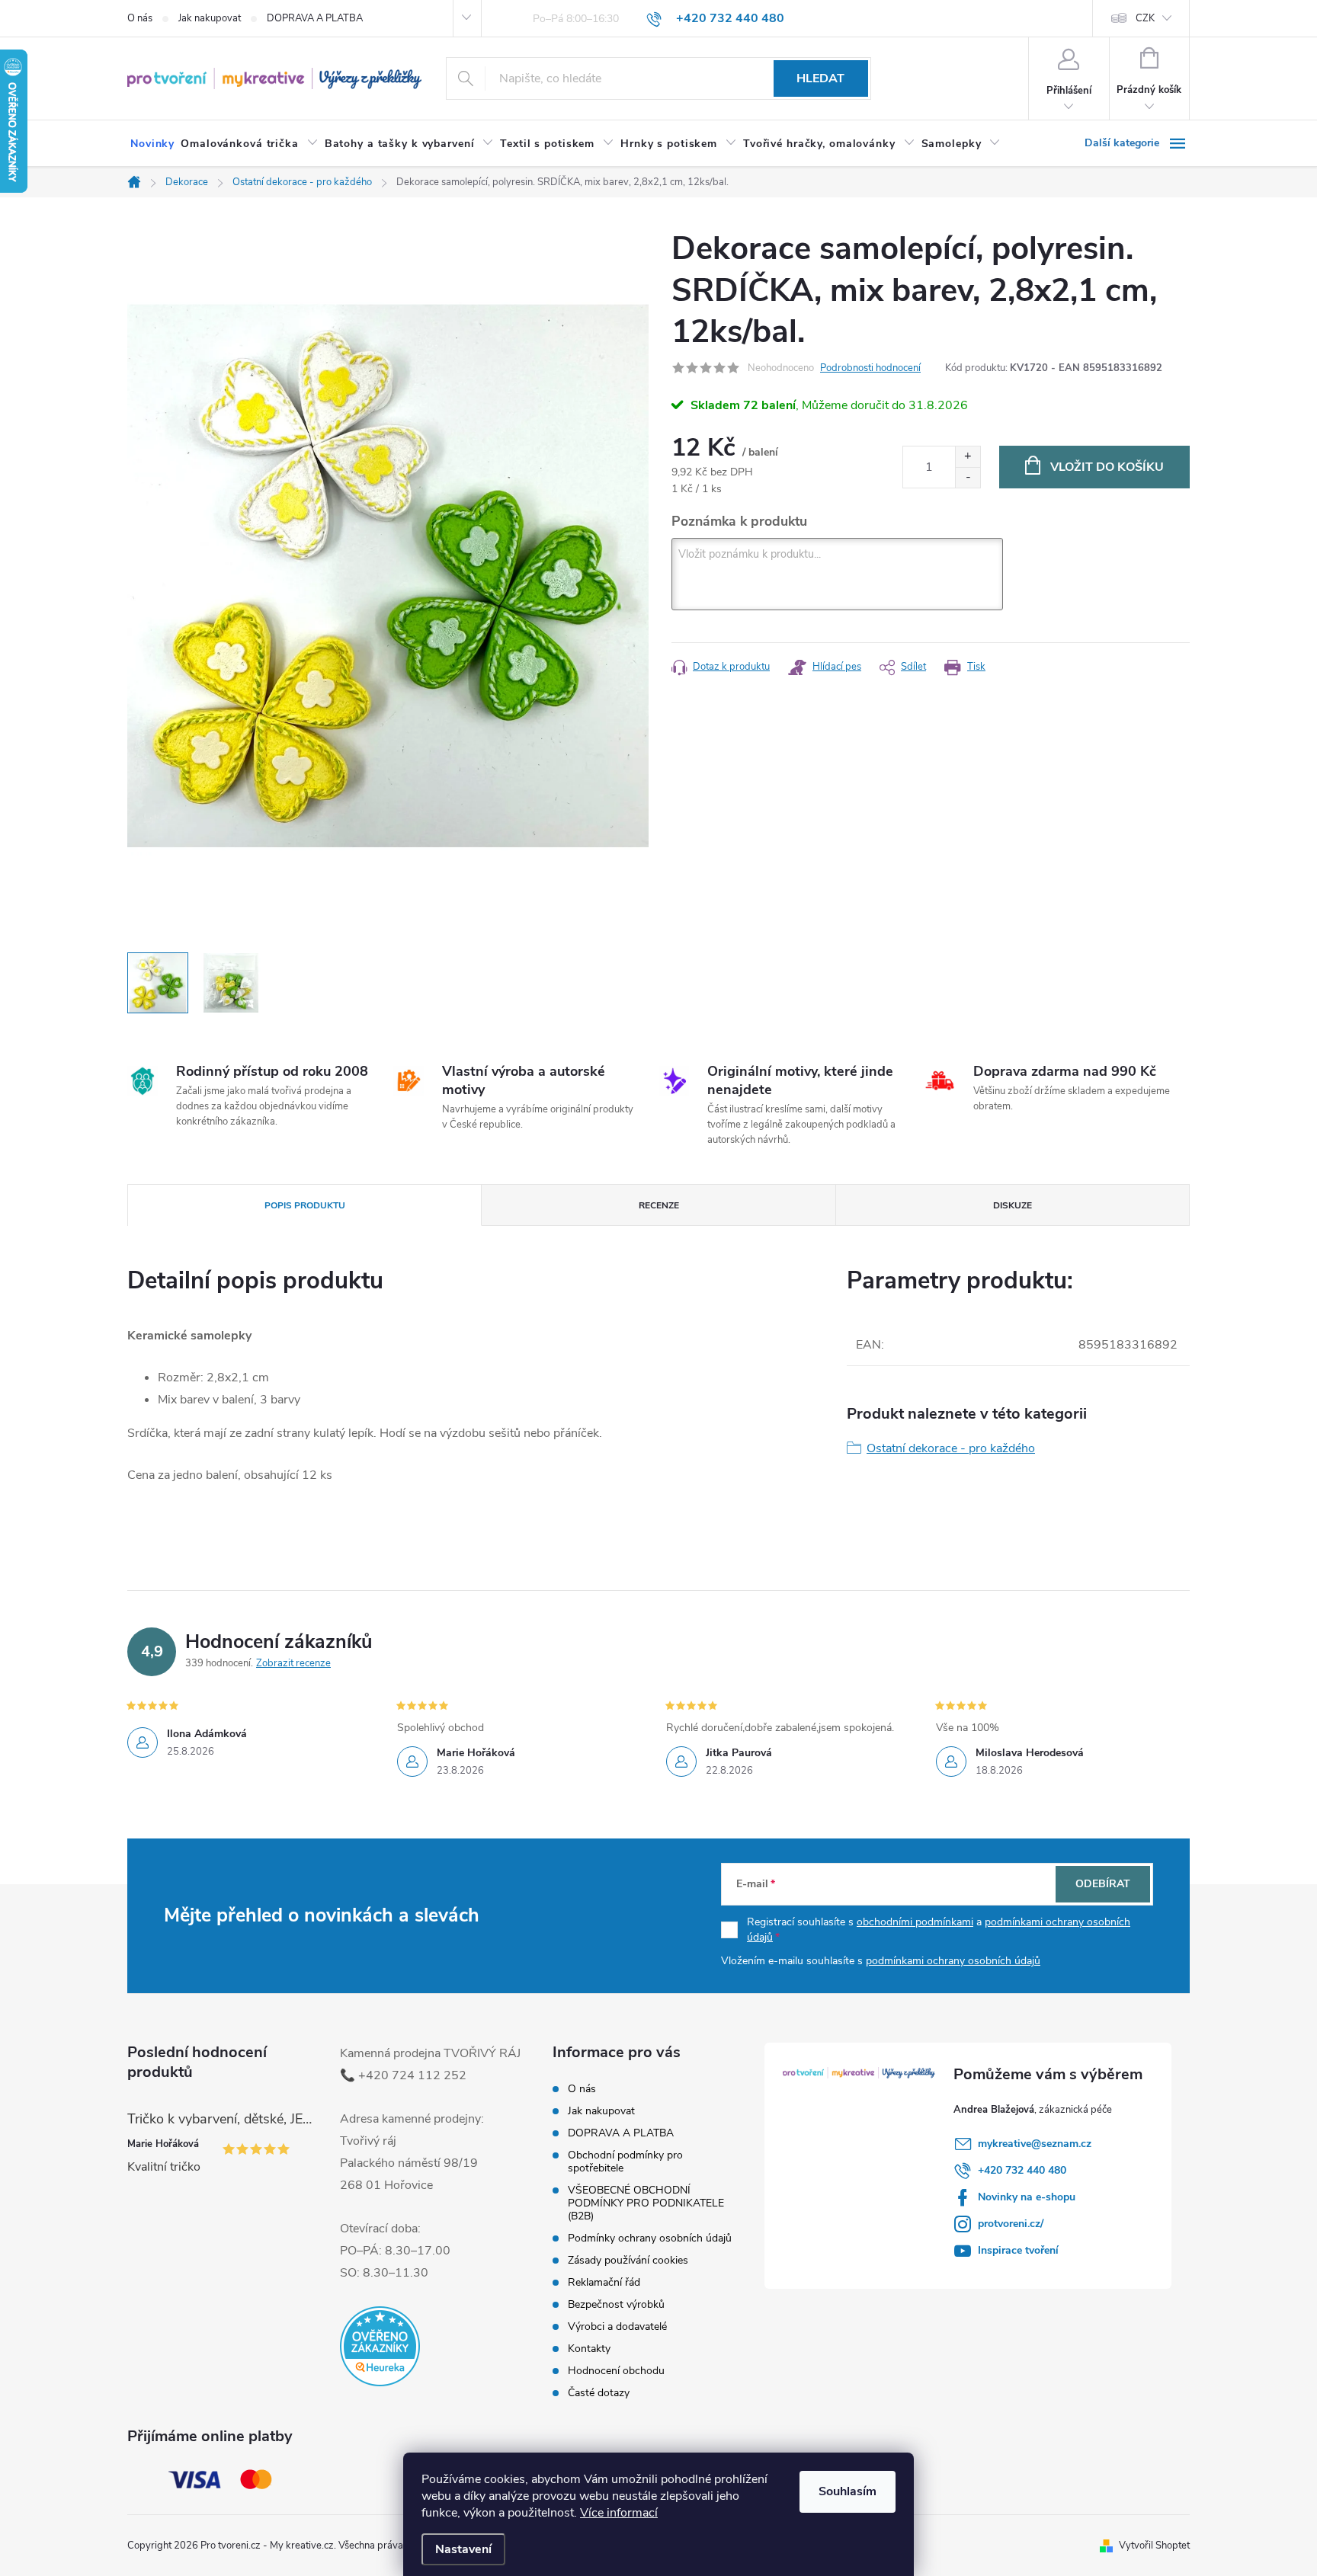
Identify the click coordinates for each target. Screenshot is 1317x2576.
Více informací (619, 2513)
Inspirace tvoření (1018, 2250)
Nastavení (463, 2549)
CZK (1145, 18)
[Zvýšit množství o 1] (968, 457)
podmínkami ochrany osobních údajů (953, 1961)
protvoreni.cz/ (1011, 2224)
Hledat (820, 78)
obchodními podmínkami (915, 1922)
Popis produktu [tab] (305, 1205)
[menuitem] (152, 144)
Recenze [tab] (659, 1205)
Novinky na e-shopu (1027, 2197)
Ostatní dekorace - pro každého (951, 1448)
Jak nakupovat (210, 18)
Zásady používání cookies (628, 2260)
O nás (140, 18)
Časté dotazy (599, 2393)
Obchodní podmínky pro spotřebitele (625, 2162)
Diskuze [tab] (1013, 1205)
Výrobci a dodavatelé (617, 2326)
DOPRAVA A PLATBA (315, 18)
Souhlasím (848, 2491)
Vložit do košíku (1107, 467)
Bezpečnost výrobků (616, 2304)
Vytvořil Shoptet (1154, 2546)
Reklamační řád (604, 2282)
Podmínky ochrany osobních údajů (650, 2238)
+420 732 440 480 (1022, 2170)
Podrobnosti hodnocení (870, 368)
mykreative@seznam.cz (1035, 2144)
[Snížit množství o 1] (968, 477)
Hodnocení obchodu (616, 2371)
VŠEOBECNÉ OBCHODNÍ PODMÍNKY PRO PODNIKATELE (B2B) (646, 2203)
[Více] (1137, 143)
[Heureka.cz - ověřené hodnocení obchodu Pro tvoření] (380, 2346)
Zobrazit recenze (293, 1663)
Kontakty (589, 2349)
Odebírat (1103, 1884)
